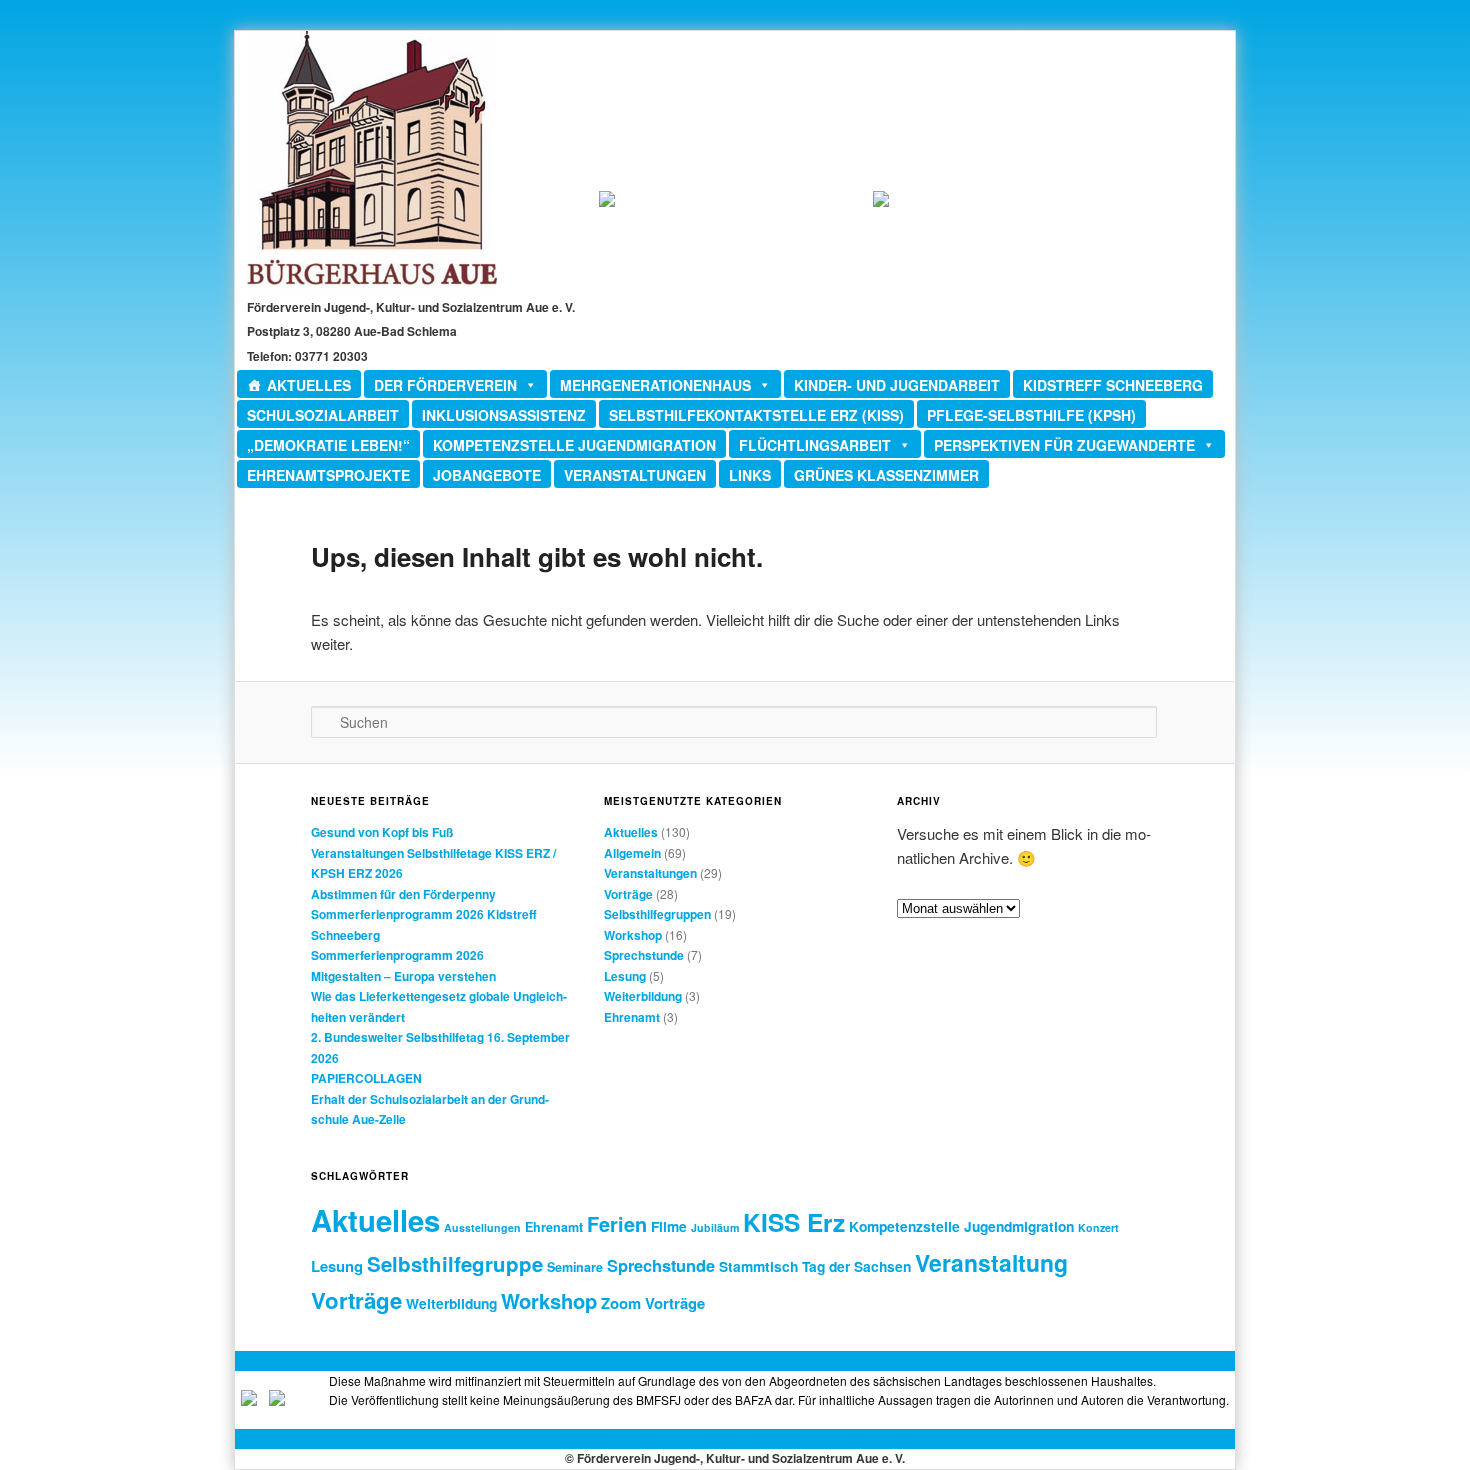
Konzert (1098, 1227)
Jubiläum (715, 1227)
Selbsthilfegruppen (657, 914)
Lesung (625, 976)
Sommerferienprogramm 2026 (397, 955)
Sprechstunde (644, 955)
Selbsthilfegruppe (455, 1263)
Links (750, 475)
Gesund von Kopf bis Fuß (382, 832)
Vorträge (628, 894)
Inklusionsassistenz (504, 415)
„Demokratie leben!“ (328, 445)
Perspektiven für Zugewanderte (1064, 445)
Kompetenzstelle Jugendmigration (574, 445)
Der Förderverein (445, 385)
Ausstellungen (482, 1227)
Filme (669, 1226)
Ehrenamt (632, 1017)
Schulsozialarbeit (323, 415)
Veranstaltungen (635, 475)
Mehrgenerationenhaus (655, 385)
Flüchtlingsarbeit (815, 445)
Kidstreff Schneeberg (1113, 385)
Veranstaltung (991, 1262)
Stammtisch (758, 1266)
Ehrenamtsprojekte (328, 475)
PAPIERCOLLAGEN (366, 1078)
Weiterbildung (643, 996)
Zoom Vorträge (653, 1303)
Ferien (617, 1224)
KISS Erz (794, 1222)
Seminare (575, 1267)
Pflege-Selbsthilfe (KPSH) (1031, 415)
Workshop (633, 935)
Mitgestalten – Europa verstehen (403, 976)
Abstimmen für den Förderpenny (403, 894)
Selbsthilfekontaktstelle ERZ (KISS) (756, 415)
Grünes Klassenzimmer (886, 475)
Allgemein (632, 853)
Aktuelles (309, 385)
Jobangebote (487, 475)
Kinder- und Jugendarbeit (897, 385)
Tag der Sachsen (856, 1266)
